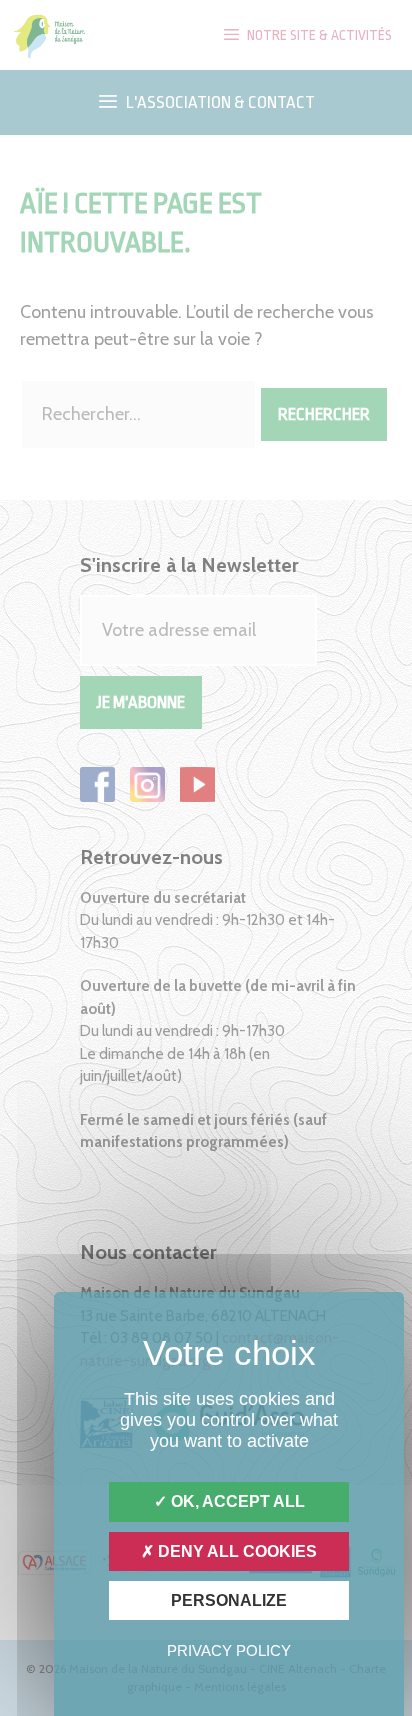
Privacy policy (229, 1650)
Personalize (229, 1600)
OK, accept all (236, 1501)
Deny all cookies (235, 1551)
